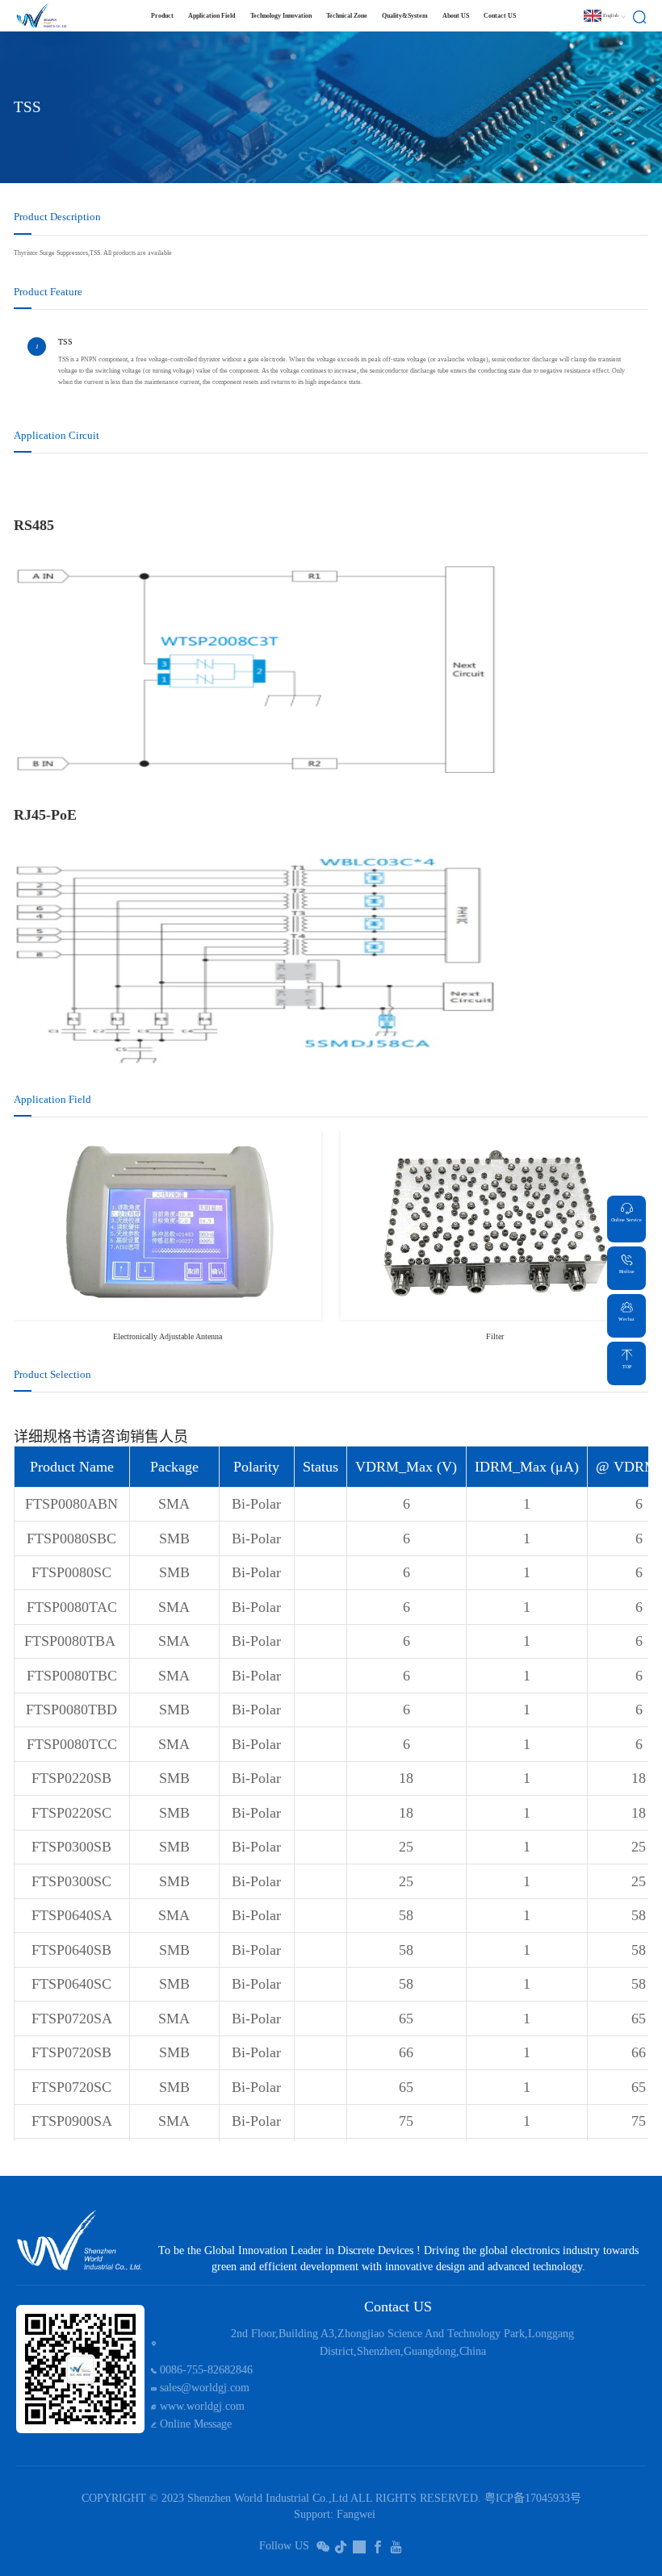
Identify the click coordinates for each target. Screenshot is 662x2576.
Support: (314, 2514)
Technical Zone (347, 16)
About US (456, 16)
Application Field (212, 16)
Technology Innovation (281, 16)
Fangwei (356, 2514)
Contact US (500, 16)
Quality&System (405, 16)
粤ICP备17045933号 (533, 2498)
